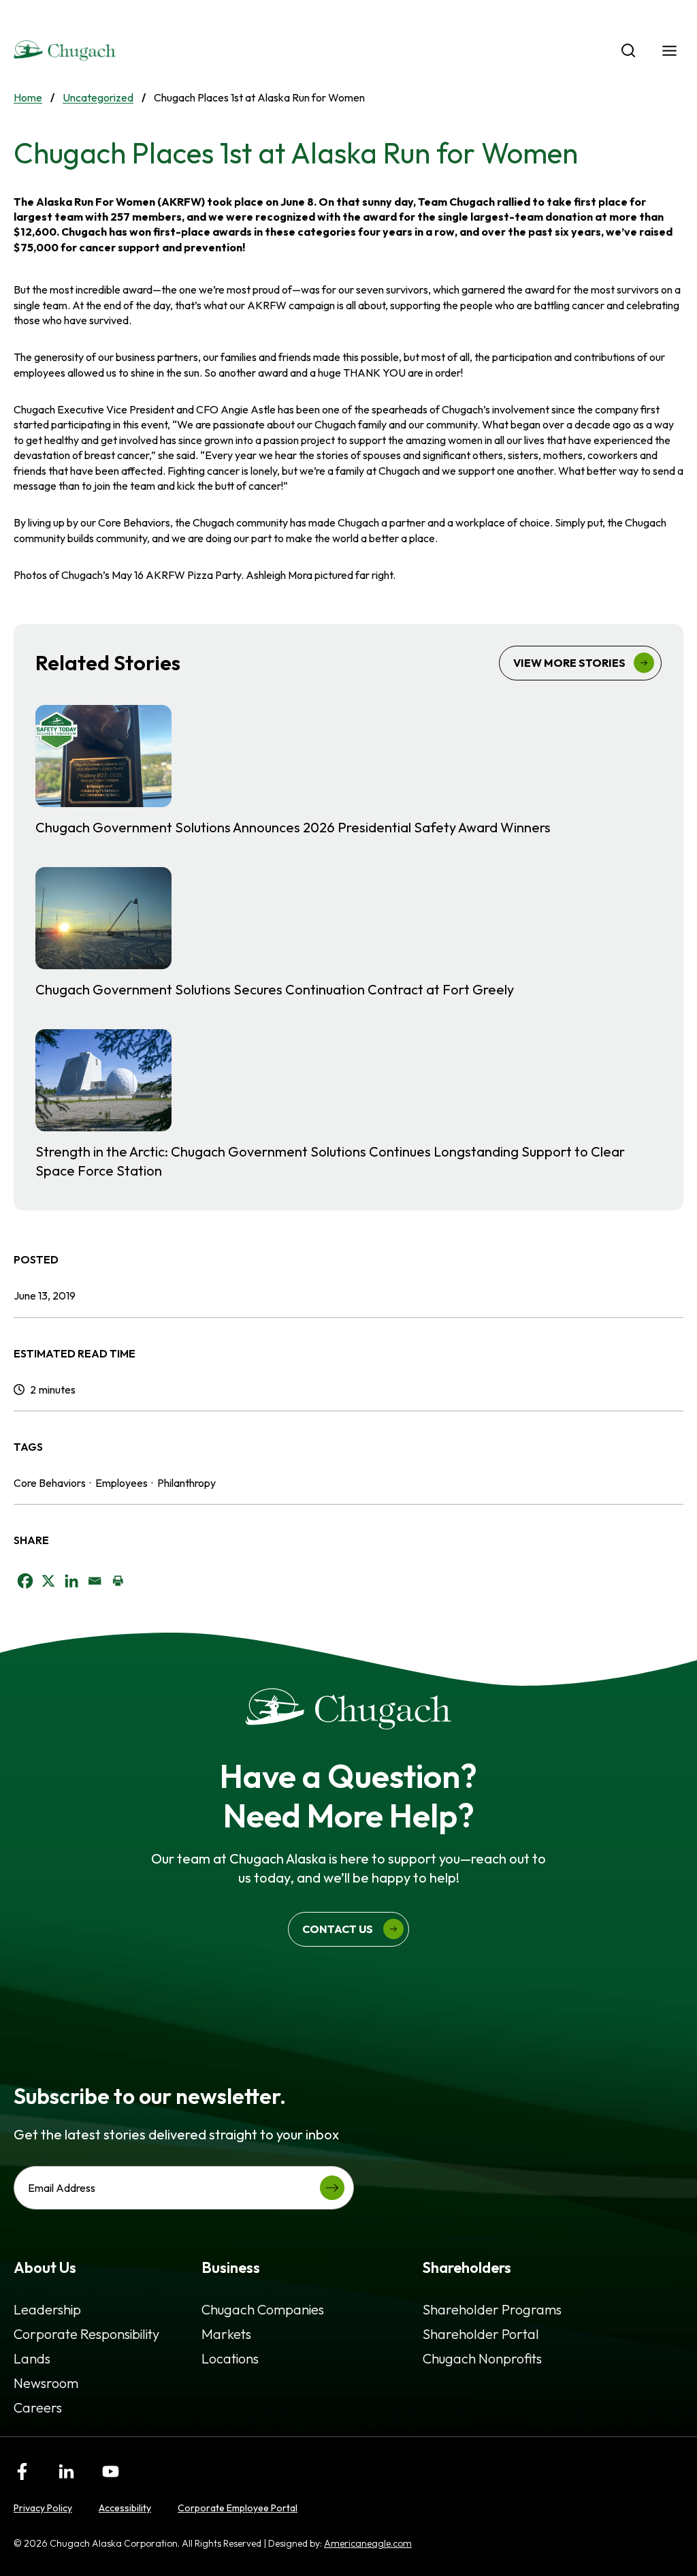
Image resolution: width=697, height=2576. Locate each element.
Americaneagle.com (368, 2543)
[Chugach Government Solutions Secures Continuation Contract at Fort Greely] (348, 933)
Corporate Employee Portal (238, 2508)
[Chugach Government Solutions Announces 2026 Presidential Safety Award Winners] (348, 771)
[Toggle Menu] (669, 51)
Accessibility (125, 2508)
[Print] (118, 1581)
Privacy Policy (43, 2508)
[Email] (95, 1581)
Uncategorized (98, 97)
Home (28, 97)
